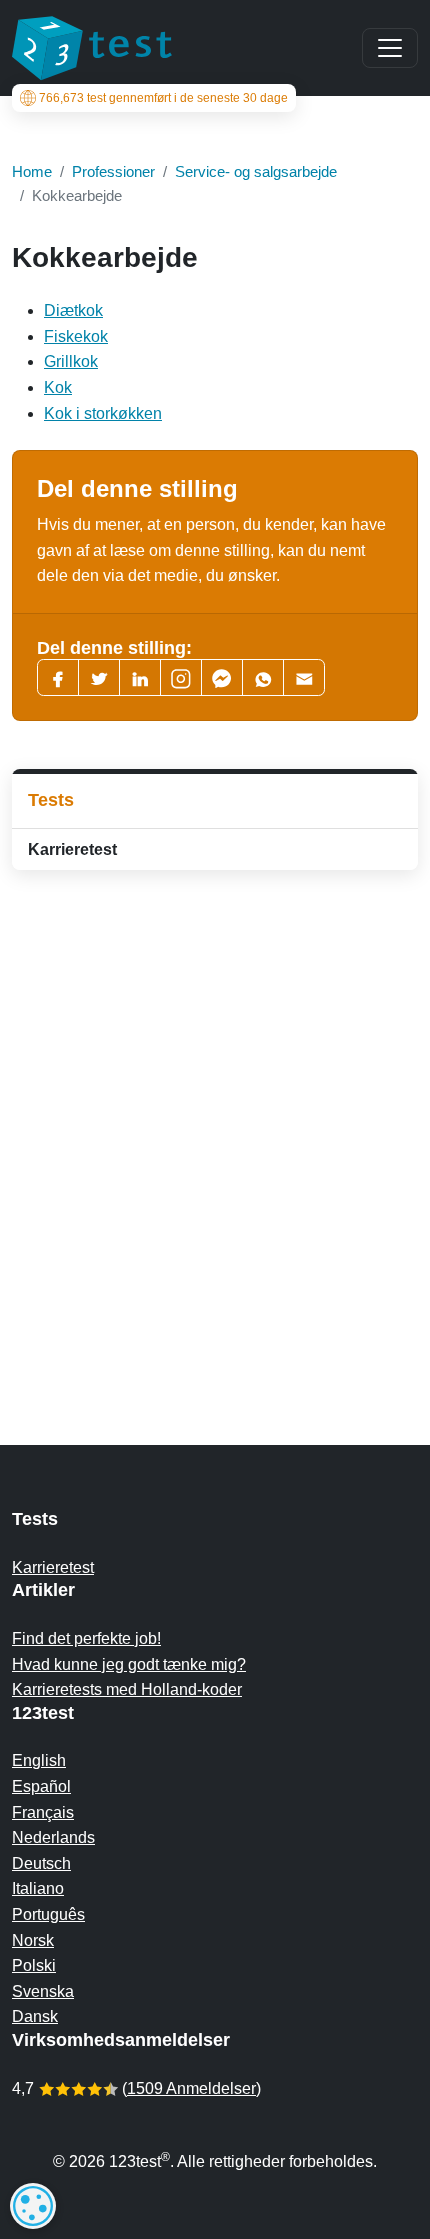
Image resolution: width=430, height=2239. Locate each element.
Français (43, 1812)
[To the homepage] (92, 48)
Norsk (33, 1940)
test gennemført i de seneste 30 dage (163, 98)
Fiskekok (76, 336)
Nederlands (53, 1837)
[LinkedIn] (140, 677)
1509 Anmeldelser (191, 2088)
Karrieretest (72, 849)
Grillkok (71, 361)
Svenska (43, 1991)
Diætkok (73, 310)
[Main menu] (390, 48)
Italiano (38, 1888)
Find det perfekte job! (86, 1638)
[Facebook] (58, 677)
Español (41, 1786)
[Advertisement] (215, 1118)
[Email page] (304, 677)
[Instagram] (181, 677)
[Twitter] (99, 677)
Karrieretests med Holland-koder (127, 1689)
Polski (34, 1965)
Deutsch (41, 1863)
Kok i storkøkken (103, 413)
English (39, 1760)
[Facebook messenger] (222, 677)
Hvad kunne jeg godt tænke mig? (129, 1664)
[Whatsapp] (263, 677)
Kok (58, 387)
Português (48, 1914)
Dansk (35, 2016)
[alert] (33, 2206)
